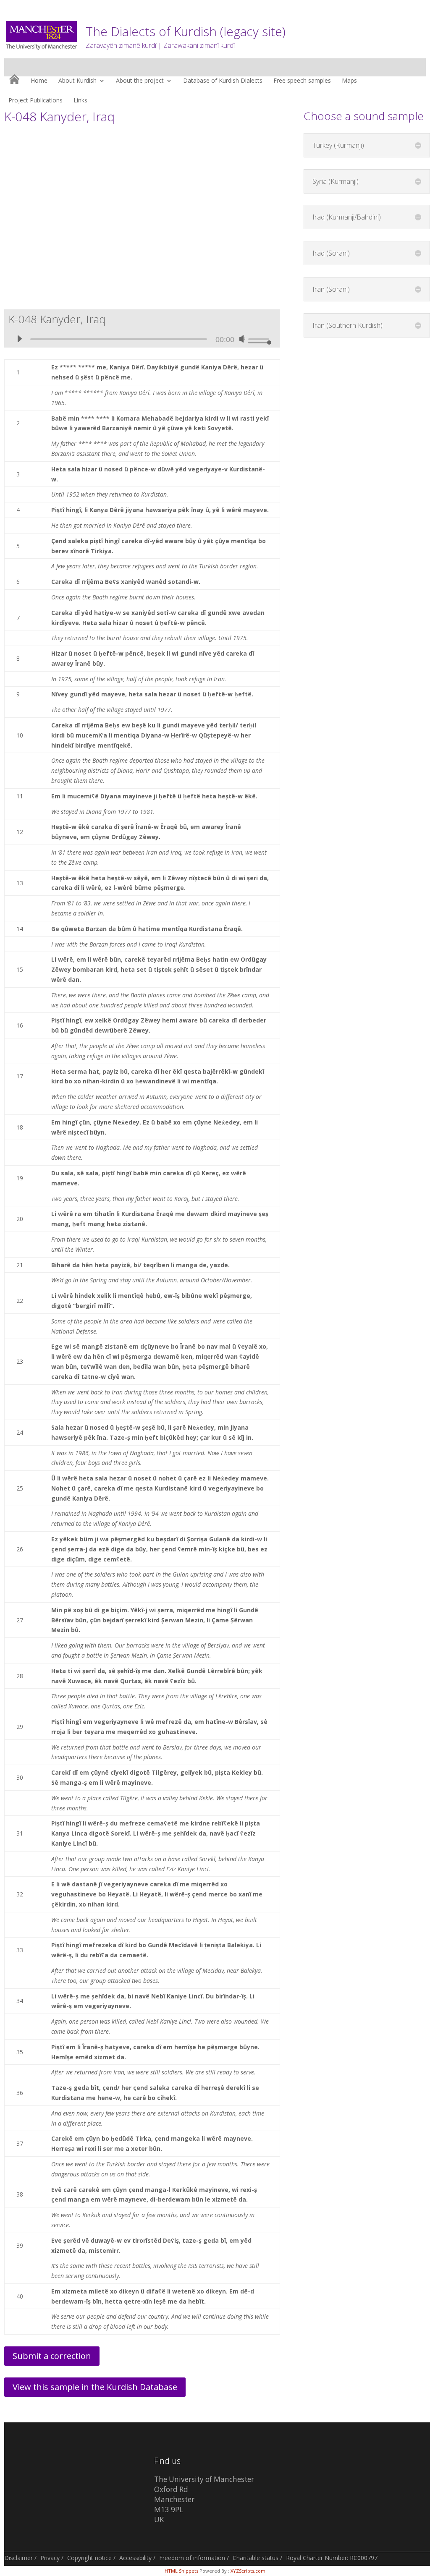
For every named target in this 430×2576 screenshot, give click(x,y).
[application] (142, 335)
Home (39, 81)
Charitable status (256, 2558)
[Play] (19, 339)
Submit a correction (52, 2356)
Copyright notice (89, 2558)
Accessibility (135, 2558)
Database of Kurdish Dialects (223, 81)
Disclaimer (18, 2558)
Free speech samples (302, 81)
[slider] (260, 339)
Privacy (50, 2558)
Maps (349, 81)
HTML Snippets (181, 2571)
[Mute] (242, 339)
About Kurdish (77, 81)
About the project (140, 81)
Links (80, 101)
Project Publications (35, 101)
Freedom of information (192, 2558)
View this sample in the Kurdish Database (95, 2387)
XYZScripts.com (248, 2571)
